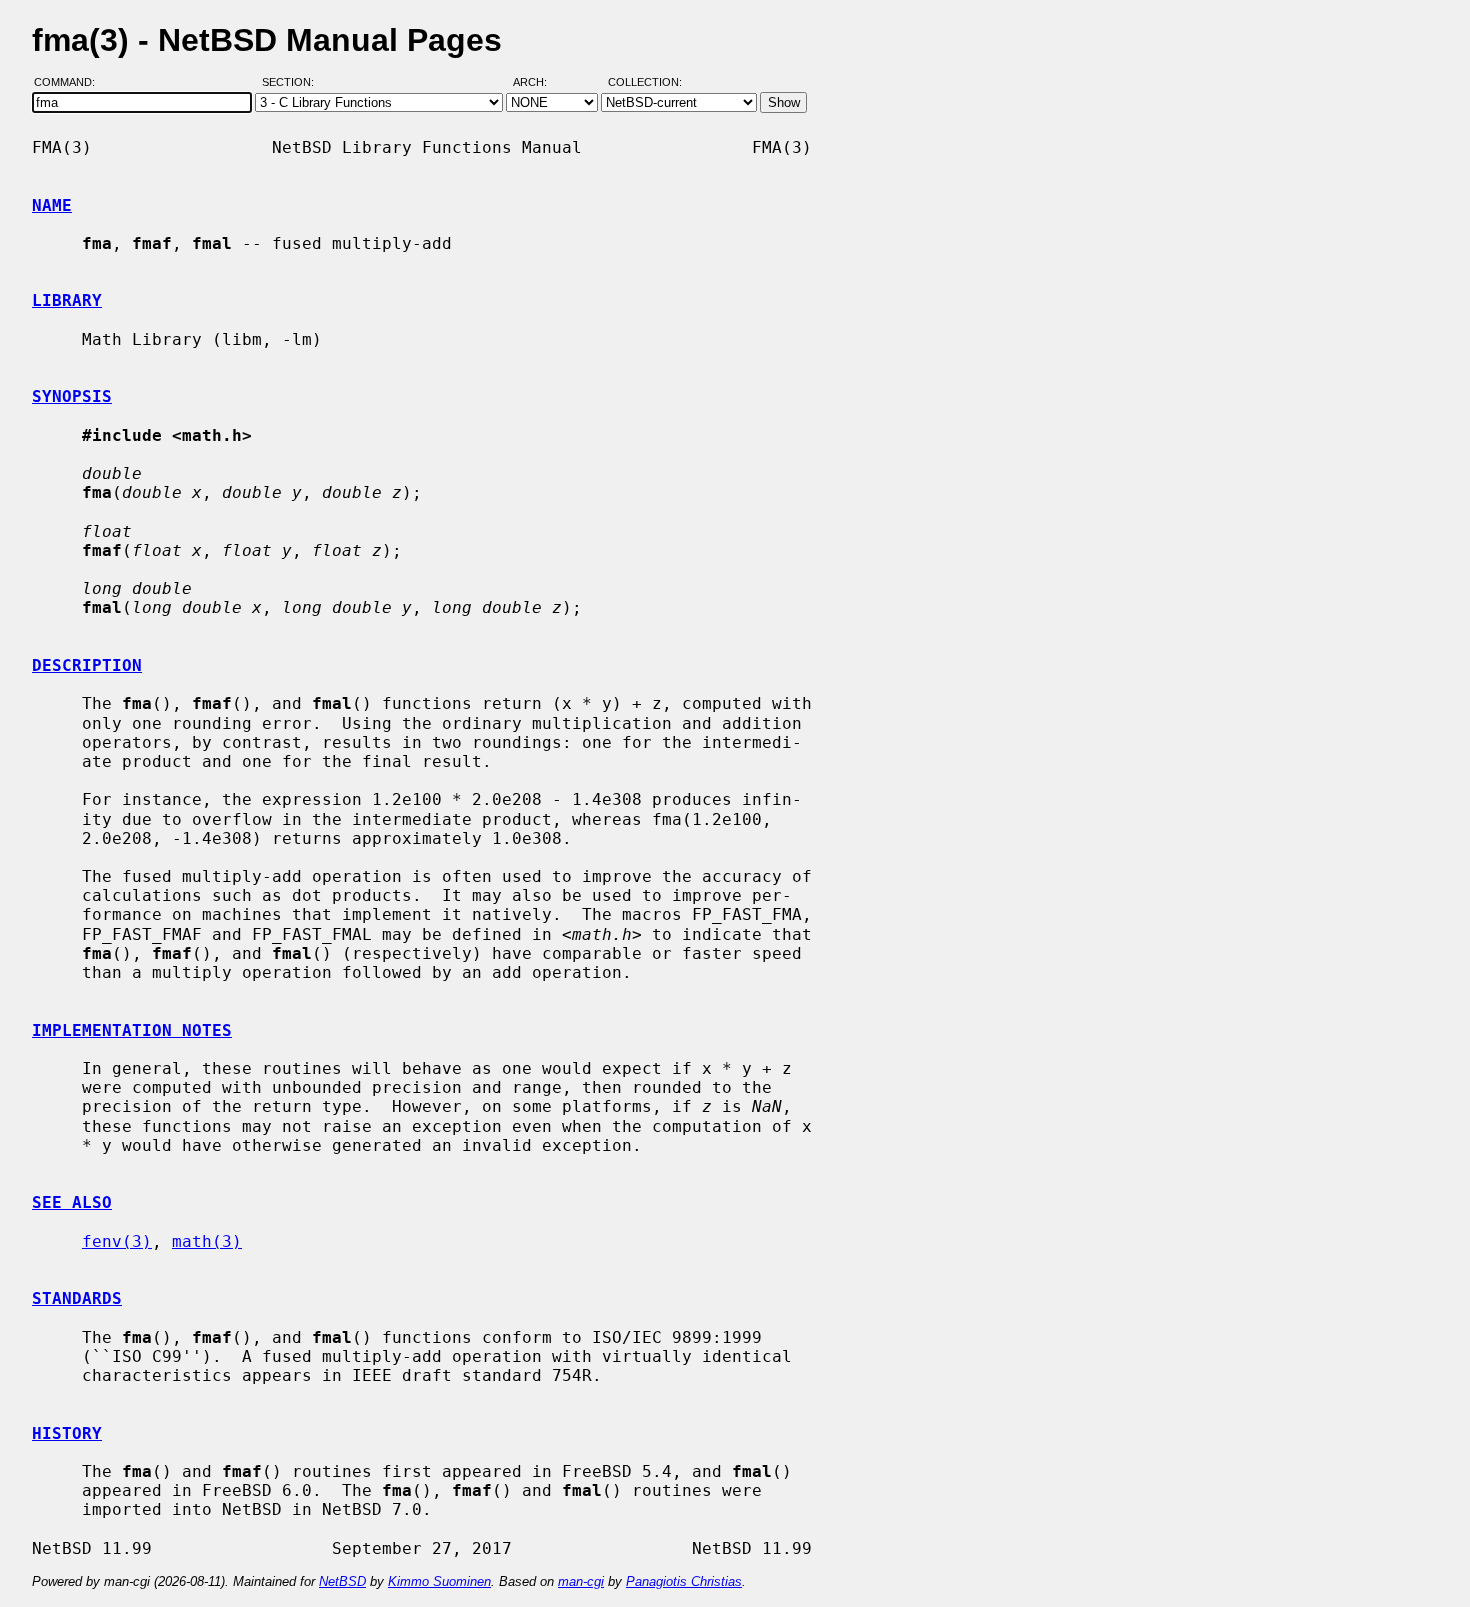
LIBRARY (67, 300)
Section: (292, 83)
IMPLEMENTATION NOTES (132, 1030)
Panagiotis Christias (684, 1581)
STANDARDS (77, 1298)
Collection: (645, 83)
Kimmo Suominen (439, 1581)
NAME (52, 205)
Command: (70, 83)
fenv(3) (117, 1241)
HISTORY (67, 1433)
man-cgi (581, 1581)
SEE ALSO (72, 1202)
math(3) (207, 1241)
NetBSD (342, 1581)
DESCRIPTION (87, 665)
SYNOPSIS (72, 396)
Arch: (539, 83)
